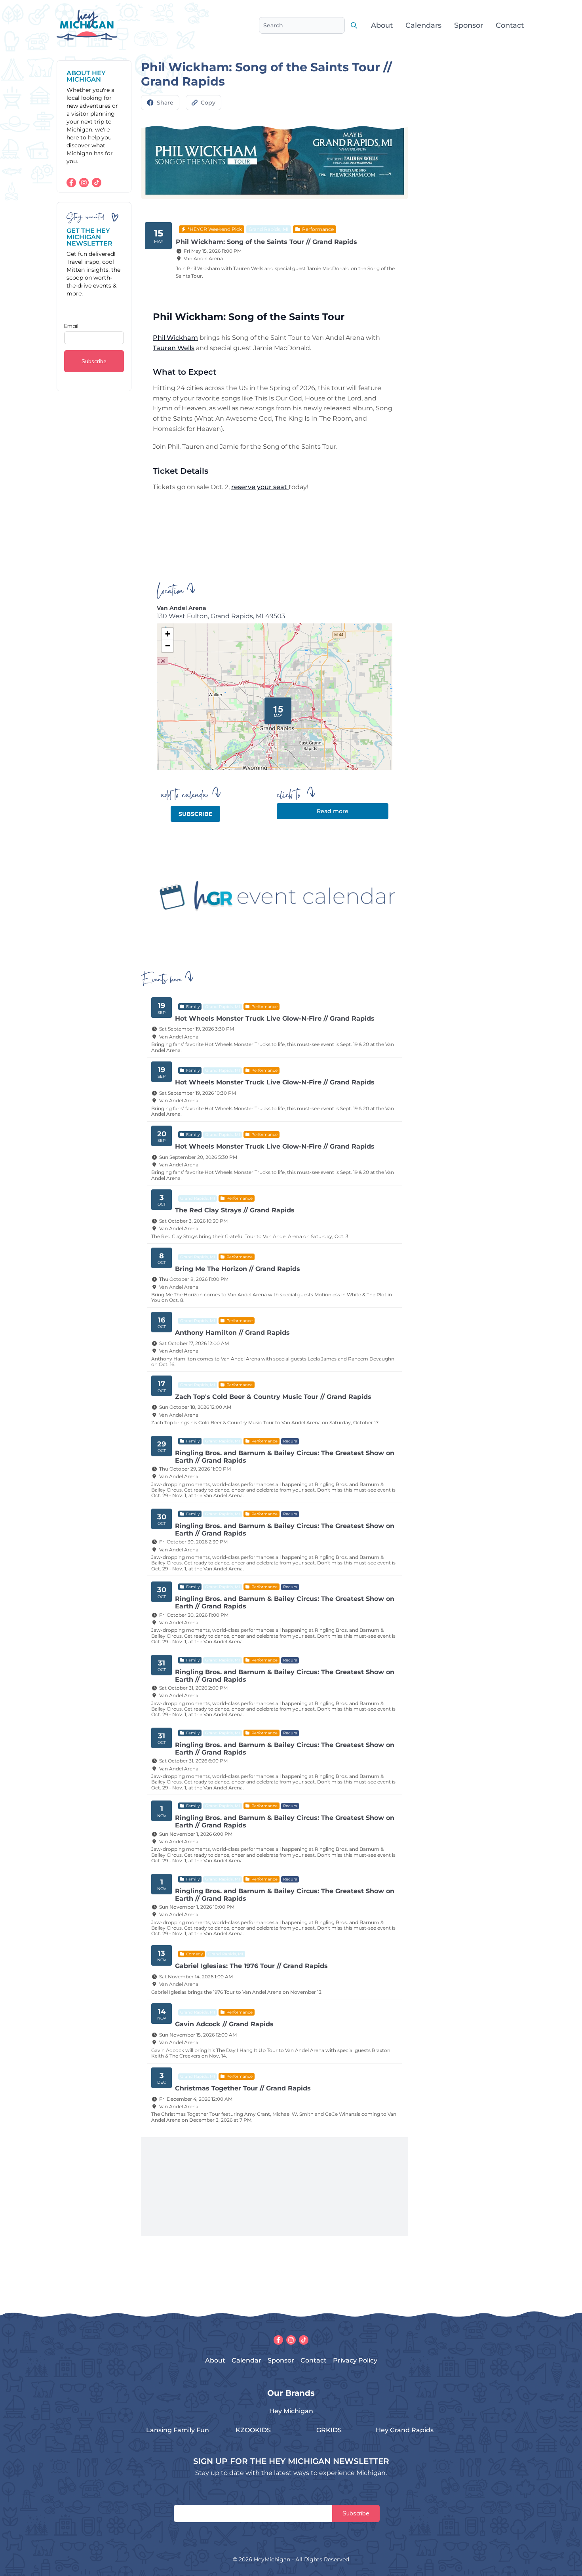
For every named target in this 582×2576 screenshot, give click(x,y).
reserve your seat (260, 487)
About (382, 25)
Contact (510, 25)
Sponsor (469, 25)
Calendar (246, 2360)
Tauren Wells (174, 348)
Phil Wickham (175, 338)
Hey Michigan (291, 2411)
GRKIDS (329, 2430)
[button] (275, 708)
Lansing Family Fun (178, 2430)
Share (165, 103)
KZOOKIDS (253, 2430)
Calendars (423, 25)
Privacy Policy (355, 2360)
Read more (333, 811)
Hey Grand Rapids (405, 2430)
